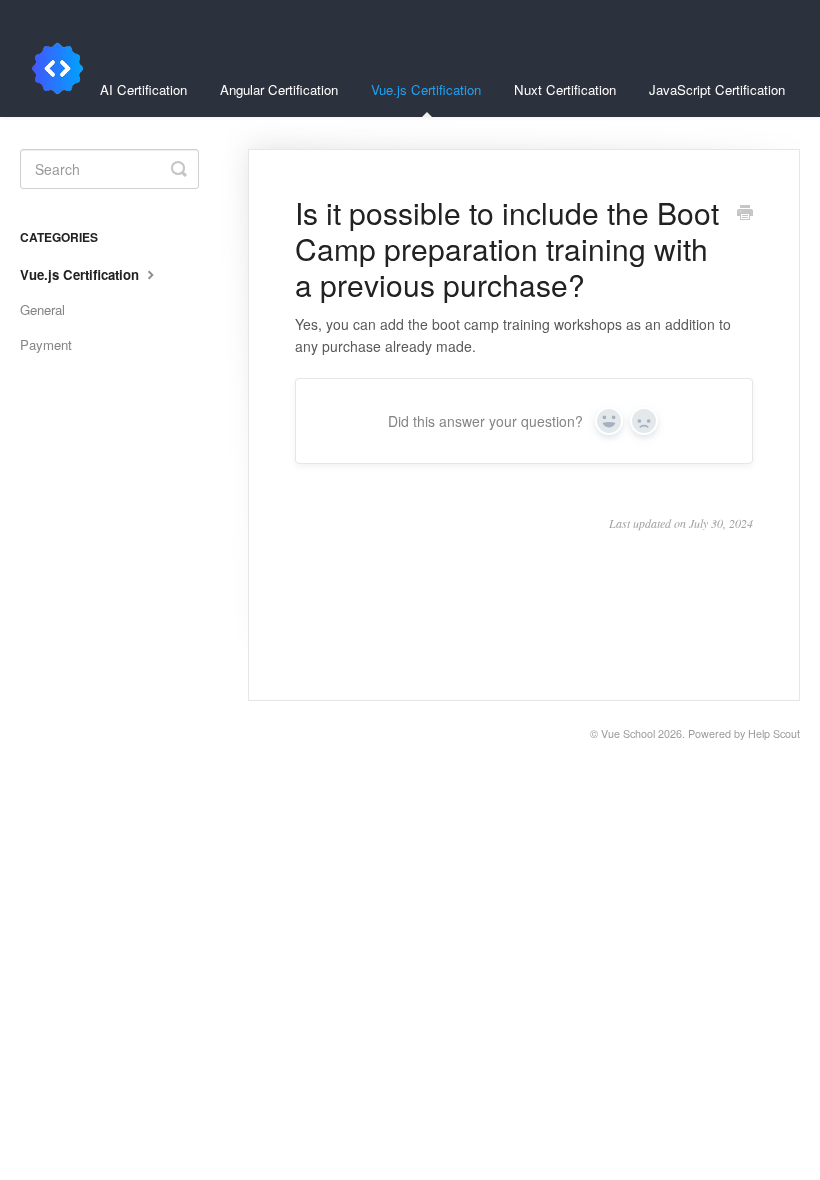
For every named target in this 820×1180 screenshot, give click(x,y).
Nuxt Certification (565, 89)
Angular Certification (279, 89)
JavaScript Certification (717, 89)
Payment (46, 344)
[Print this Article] (745, 214)
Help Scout (774, 733)
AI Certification (143, 89)
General (42, 309)
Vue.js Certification (426, 89)
